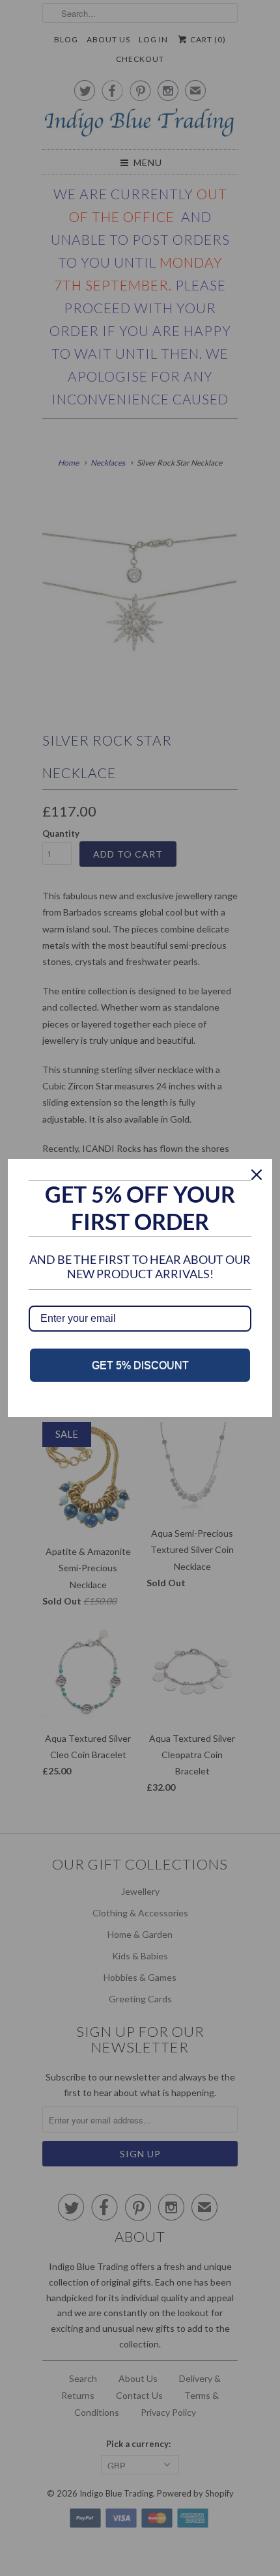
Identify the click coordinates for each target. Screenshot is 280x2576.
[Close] (257, 1175)
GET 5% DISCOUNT (140, 1365)
